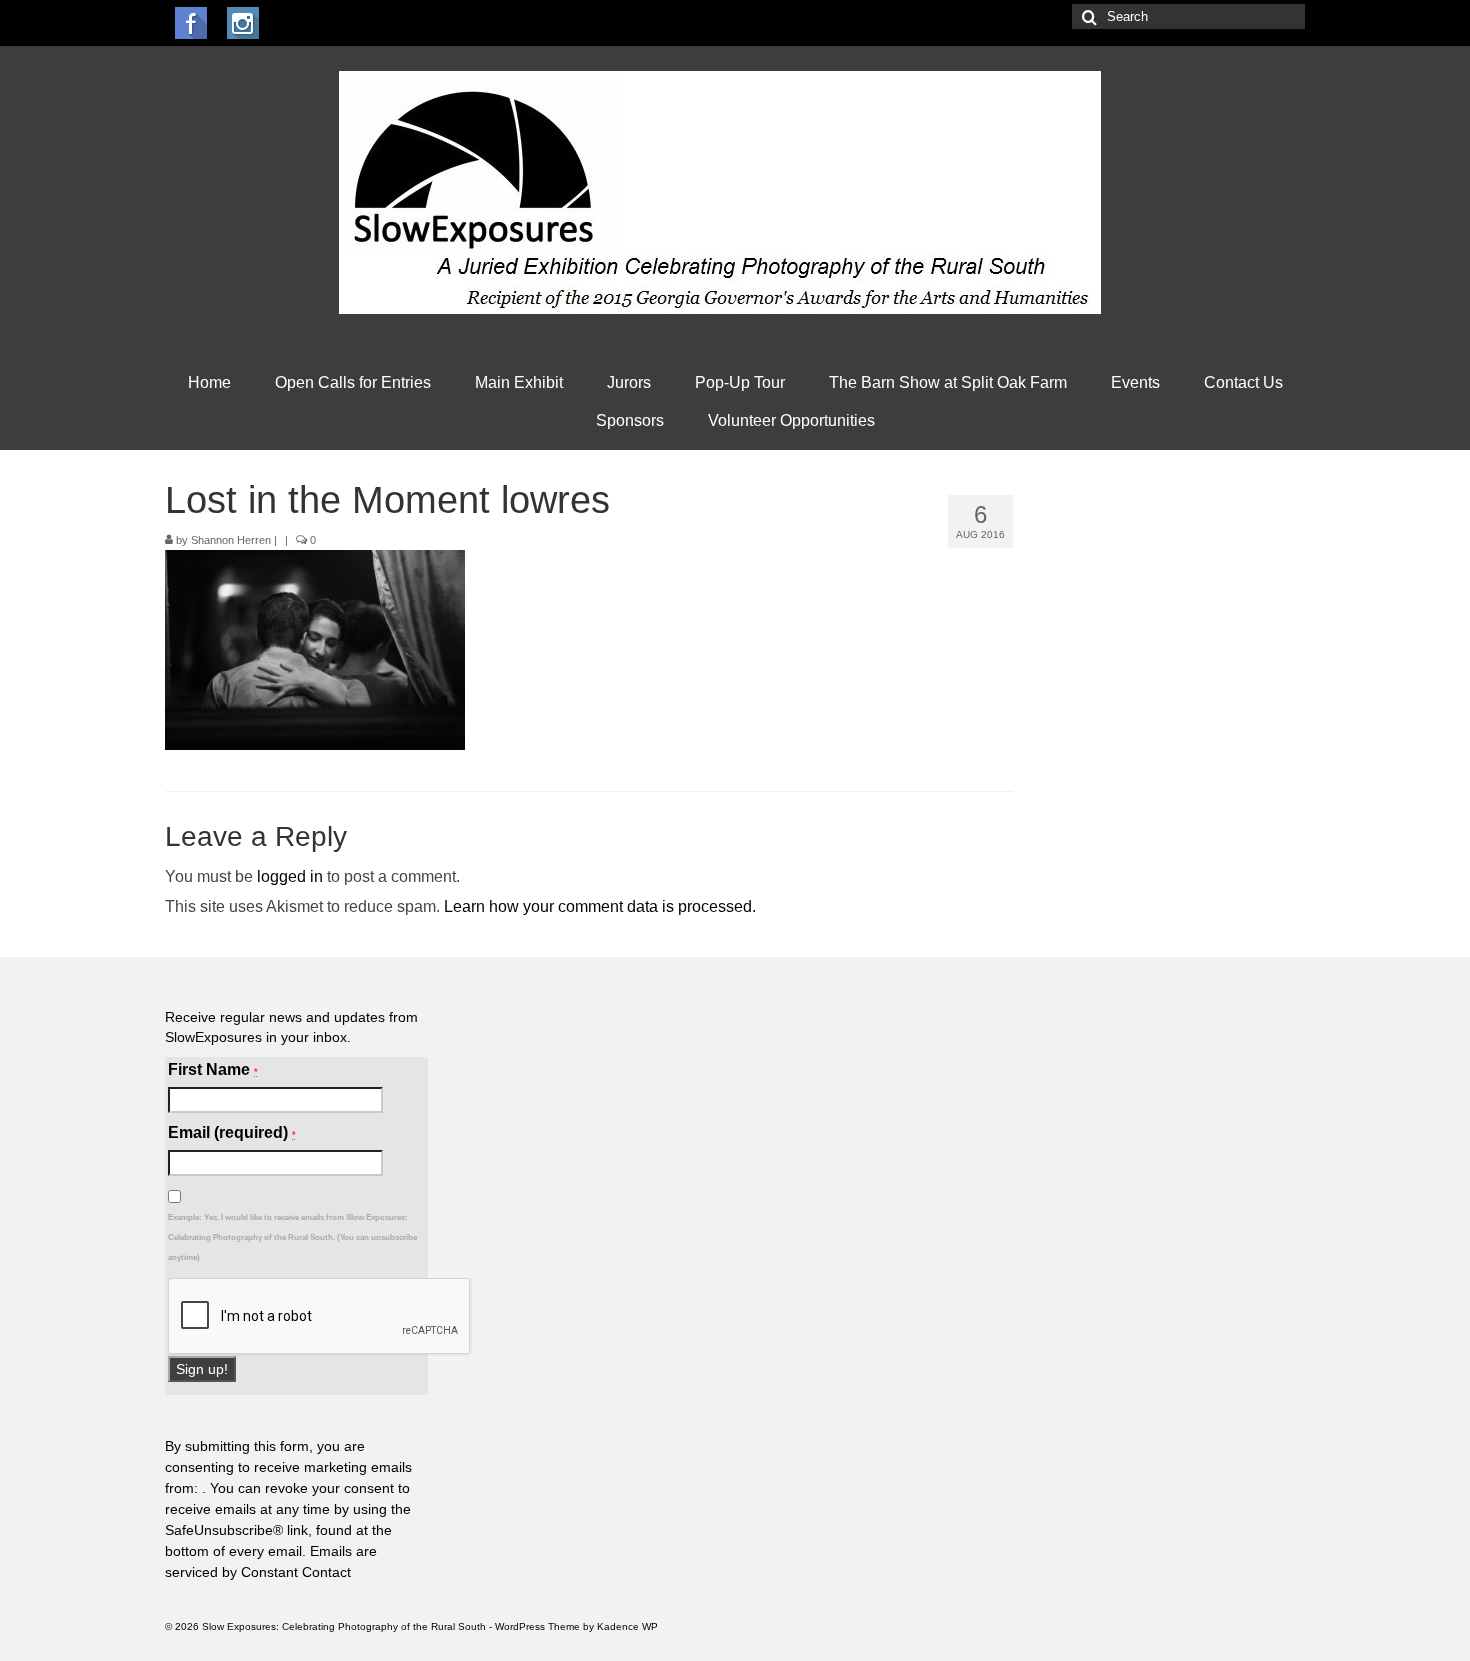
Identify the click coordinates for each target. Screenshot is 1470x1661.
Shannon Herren (231, 540)
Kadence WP (627, 1626)
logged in (290, 876)
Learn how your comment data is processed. (600, 906)
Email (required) (232, 1132)
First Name (213, 1069)
